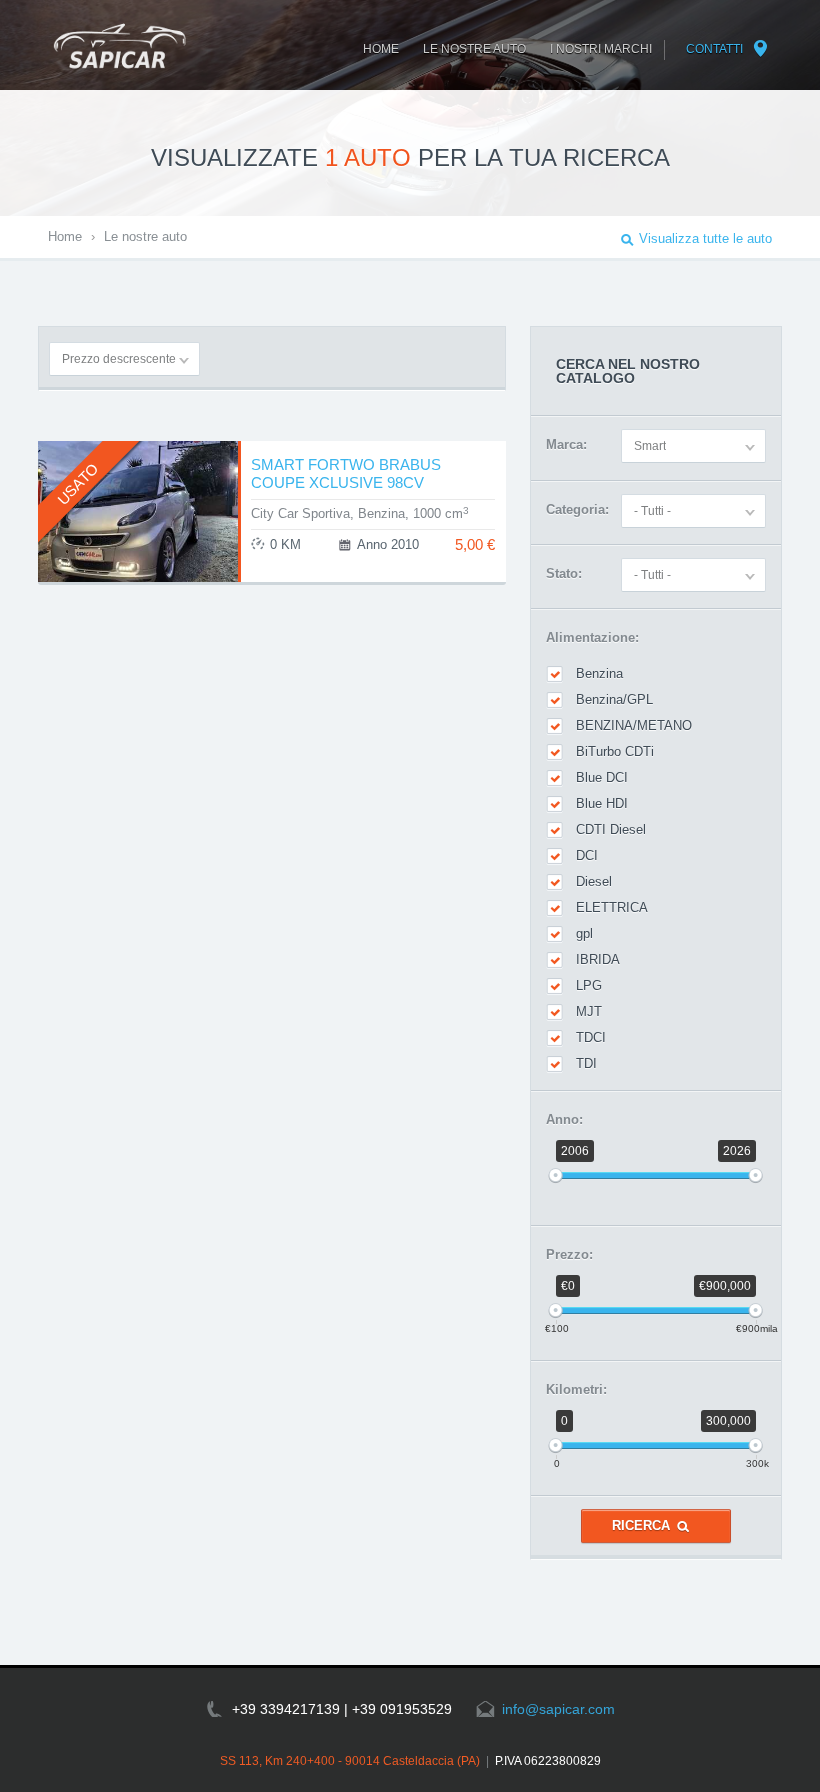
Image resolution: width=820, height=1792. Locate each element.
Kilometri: (576, 1389)
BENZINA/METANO (634, 725)
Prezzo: (569, 1254)
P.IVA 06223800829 (548, 1761)
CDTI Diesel (611, 829)
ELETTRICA (612, 907)
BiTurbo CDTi (615, 751)
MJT (589, 1011)
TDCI (591, 1037)
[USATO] (138, 577)
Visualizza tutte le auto (705, 238)
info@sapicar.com (558, 1709)
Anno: (564, 1119)
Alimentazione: (592, 637)
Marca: (566, 444)
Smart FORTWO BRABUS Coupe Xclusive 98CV (346, 473)
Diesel (594, 881)
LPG (589, 985)
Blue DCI (602, 777)
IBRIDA (598, 959)
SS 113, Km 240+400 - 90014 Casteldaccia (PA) (350, 1761)
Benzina (599, 673)
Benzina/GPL (614, 699)
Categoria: (577, 509)
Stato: (564, 573)
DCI (587, 855)
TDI (586, 1063)
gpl (584, 933)
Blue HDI (602, 803)
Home (65, 236)
